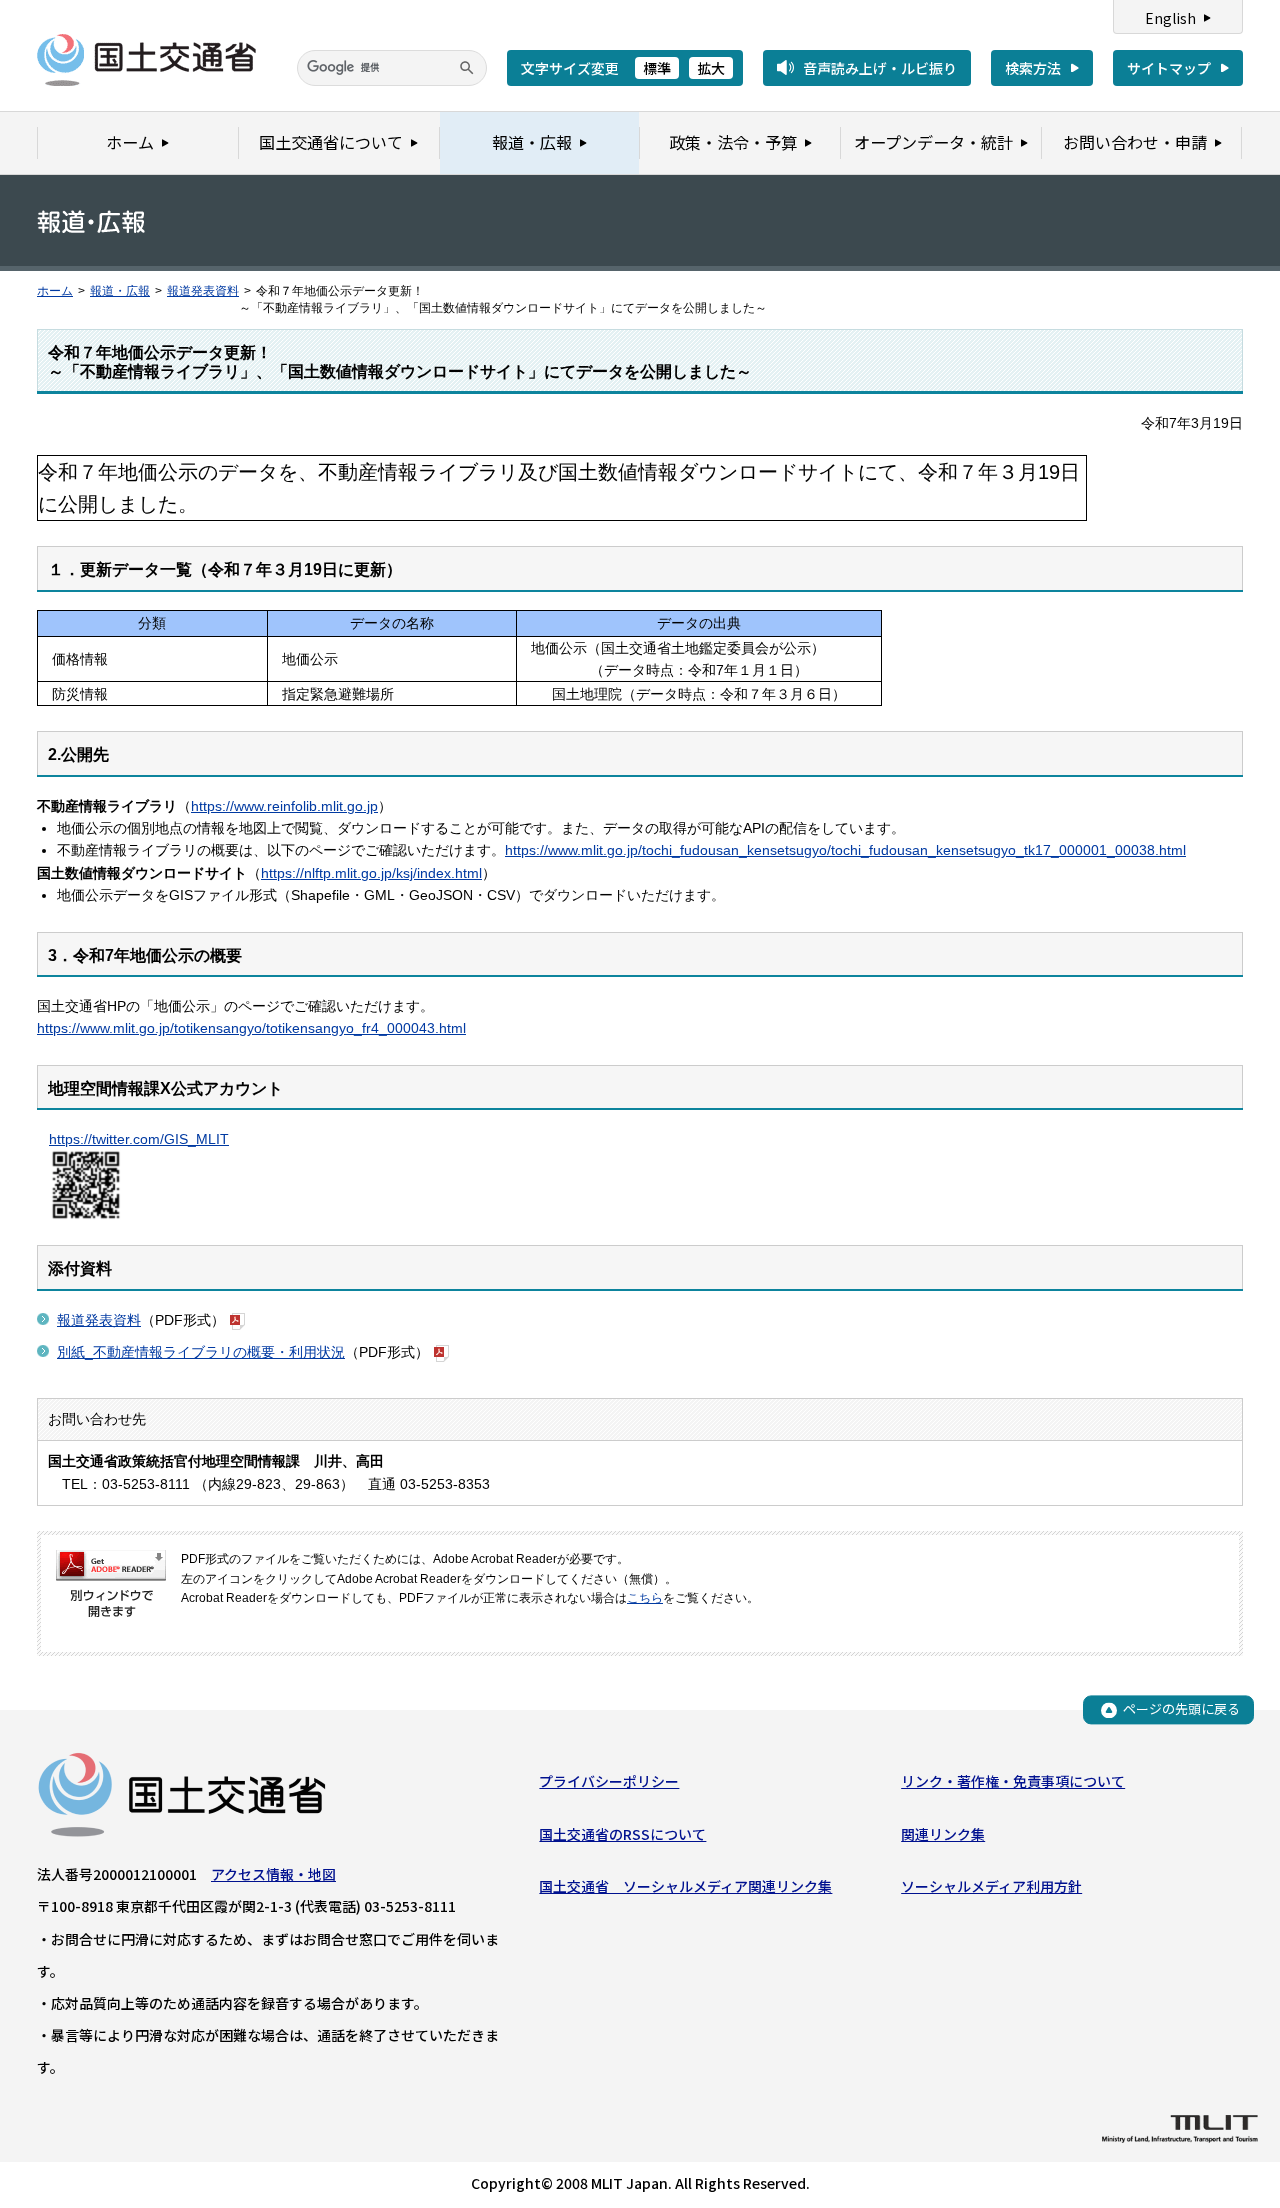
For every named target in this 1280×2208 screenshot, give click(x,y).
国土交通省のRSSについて (622, 1834)
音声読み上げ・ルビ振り (880, 68)
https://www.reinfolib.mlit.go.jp (284, 806)
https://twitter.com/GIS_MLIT (139, 1139)
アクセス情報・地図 (273, 1874)
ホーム (55, 291)
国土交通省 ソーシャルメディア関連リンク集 (685, 1886)
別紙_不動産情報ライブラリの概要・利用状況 (201, 1352)
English (1170, 18)
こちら (645, 1598)
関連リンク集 (943, 1834)
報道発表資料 (203, 291)
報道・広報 (120, 291)
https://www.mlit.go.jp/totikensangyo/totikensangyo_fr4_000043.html (251, 1028)
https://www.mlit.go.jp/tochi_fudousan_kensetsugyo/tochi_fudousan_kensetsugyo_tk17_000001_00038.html (845, 850)
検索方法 (1033, 68)
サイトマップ (1169, 68)
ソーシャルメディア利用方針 (991, 1886)
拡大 (711, 68)
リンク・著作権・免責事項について (1013, 1781)
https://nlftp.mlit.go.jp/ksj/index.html (371, 873)
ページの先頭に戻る (1181, 1709)
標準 (657, 68)
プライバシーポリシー (609, 1781)
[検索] (467, 68)
